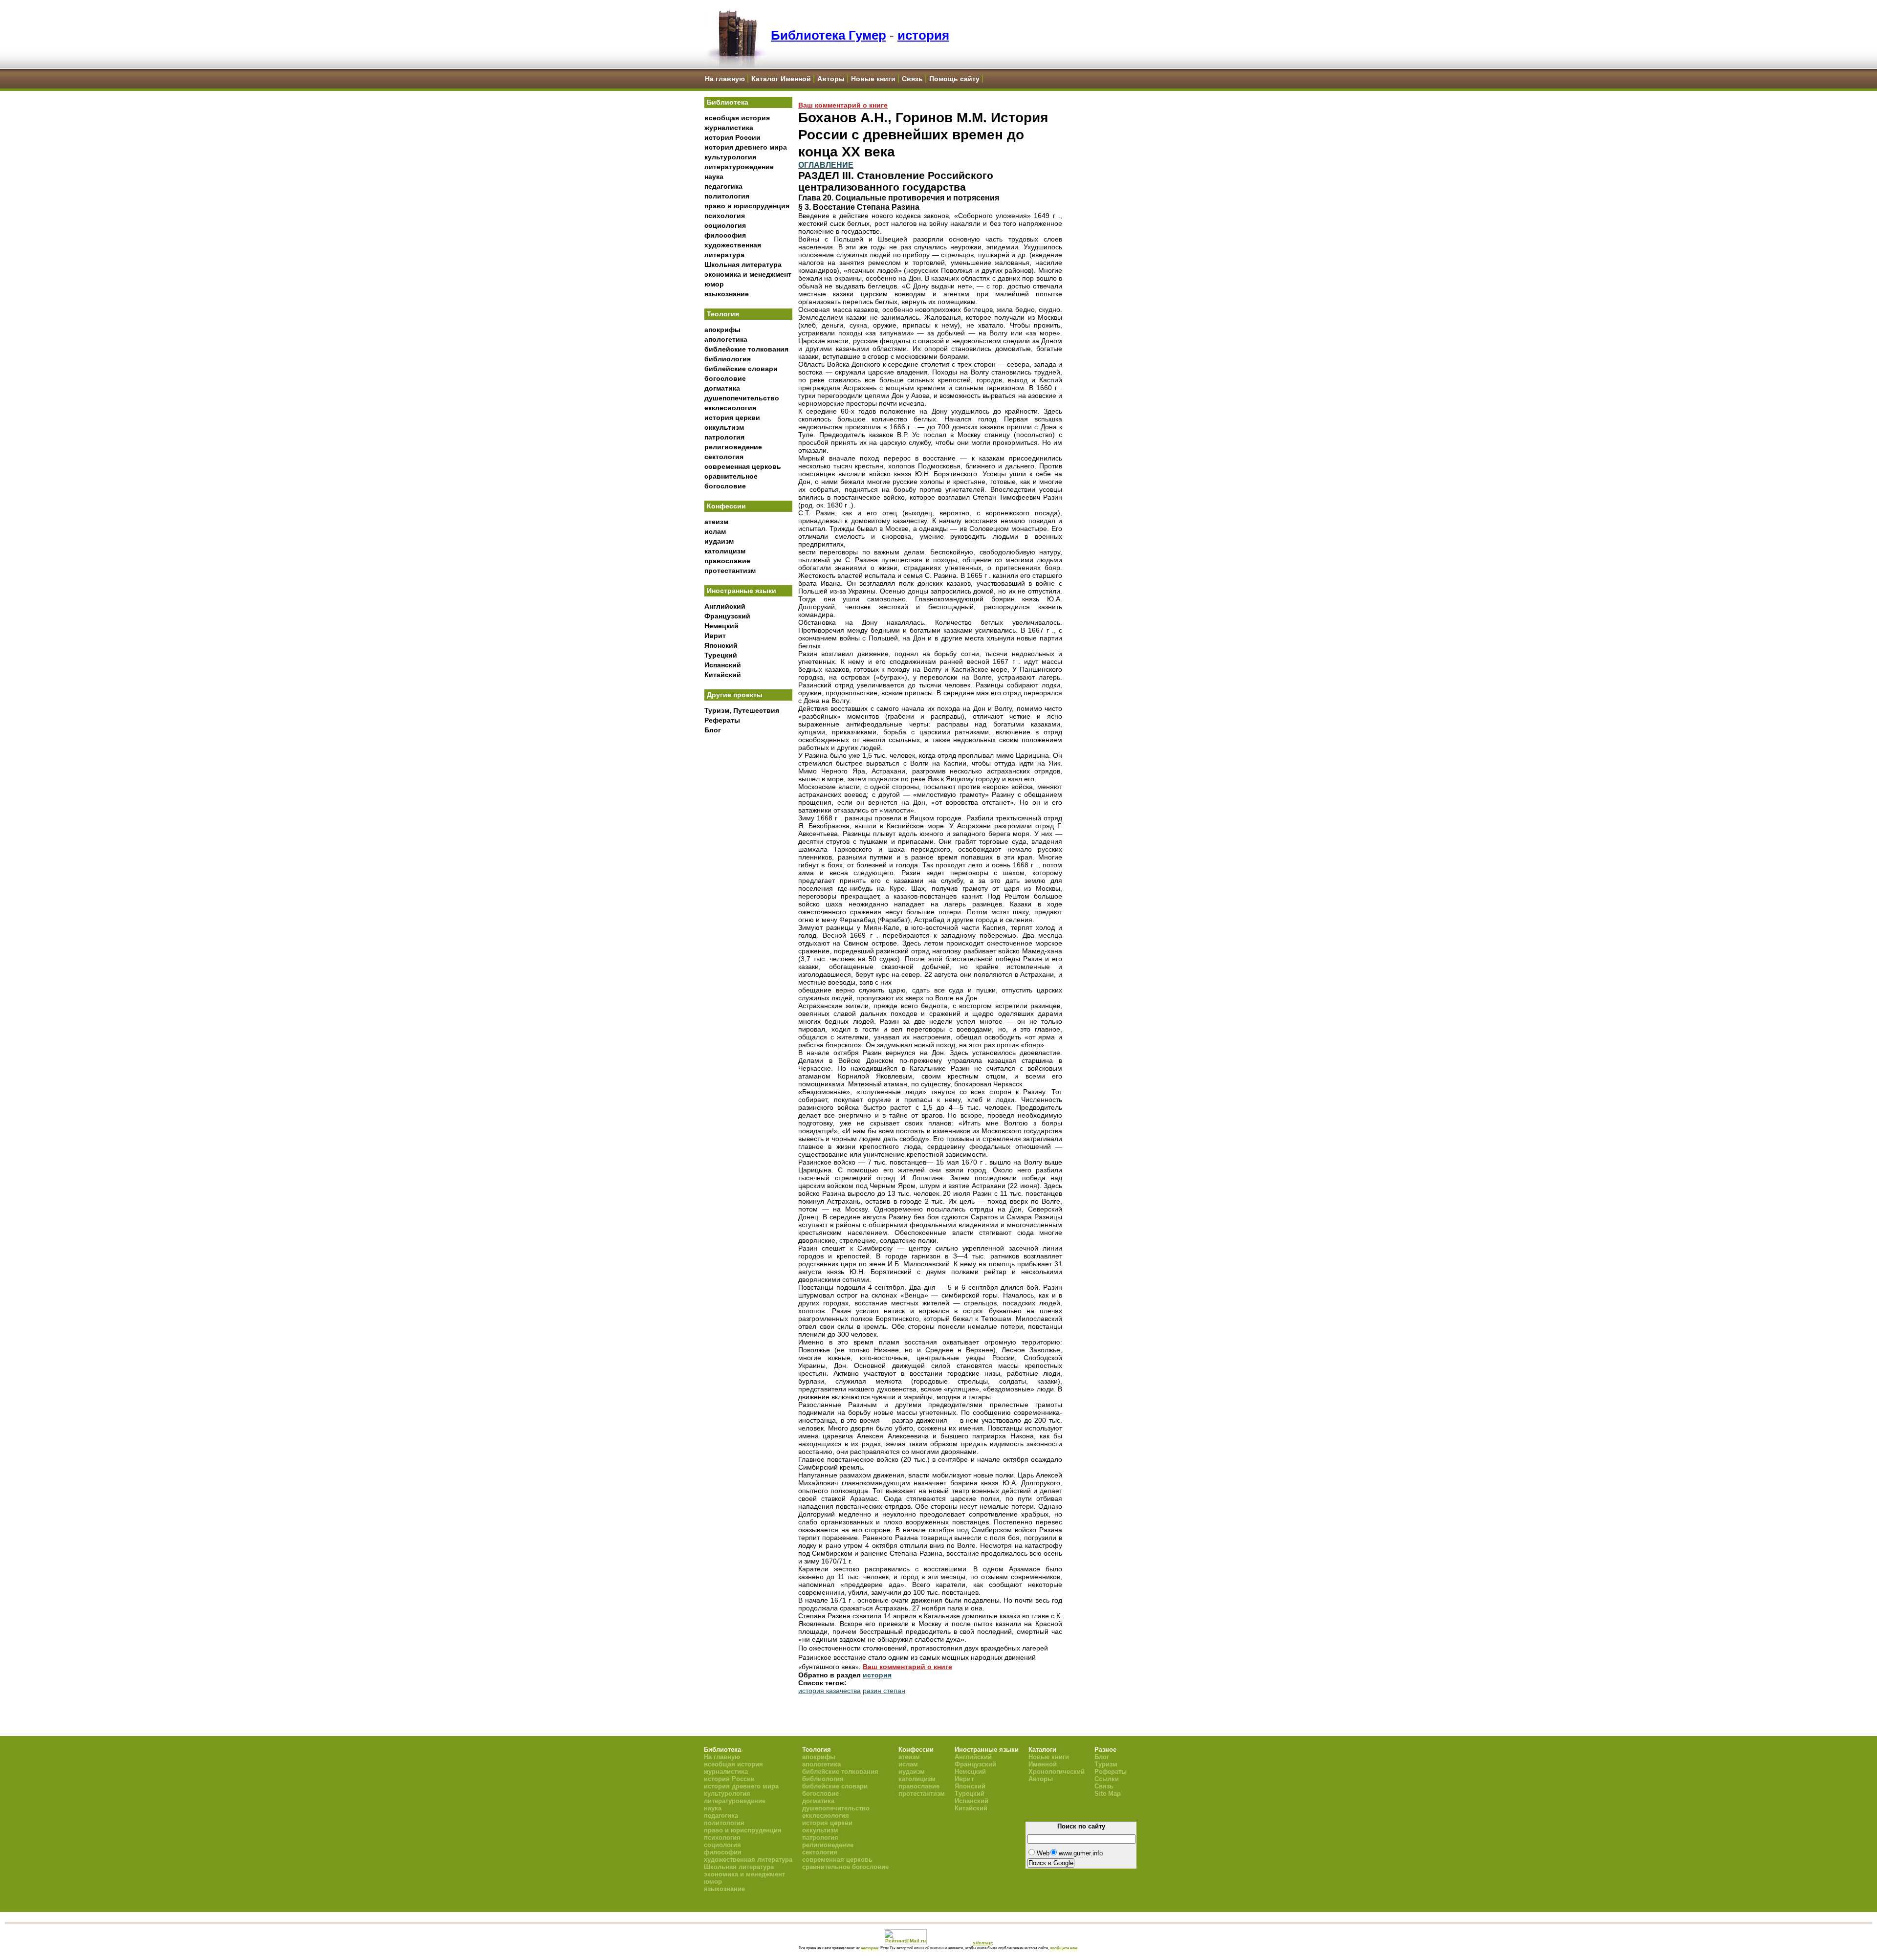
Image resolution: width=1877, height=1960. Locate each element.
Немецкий (721, 626)
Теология (723, 314)
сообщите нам (1064, 1948)
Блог (713, 730)
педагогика (723, 186)
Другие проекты (735, 695)
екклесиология (730, 408)
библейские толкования (746, 349)
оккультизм (724, 427)
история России (732, 137)
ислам (715, 531)
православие (727, 561)
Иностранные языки (742, 591)
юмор (714, 284)
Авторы (831, 79)
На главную (725, 79)
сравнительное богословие (845, 1867)
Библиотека (728, 102)
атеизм (716, 522)
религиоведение (733, 447)
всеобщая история (737, 118)
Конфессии (726, 506)
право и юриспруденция (747, 206)
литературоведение (739, 167)
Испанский (723, 665)
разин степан (884, 1691)
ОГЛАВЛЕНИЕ (826, 165)
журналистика (729, 128)
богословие (725, 378)
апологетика (726, 339)
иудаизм (719, 541)
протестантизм (730, 571)
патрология (724, 437)
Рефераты (722, 720)
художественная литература (748, 1860)
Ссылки (1107, 1779)
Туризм (1106, 1764)
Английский (725, 606)
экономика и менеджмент (748, 274)
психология (725, 216)
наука (714, 176)
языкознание (727, 294)
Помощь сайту (954, 79)
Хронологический (1057, 1772)
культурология (730, 157)
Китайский (723, 675)
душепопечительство (742, 398)
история (923, 35)
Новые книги (873, 79)
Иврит (715, 636)
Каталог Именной (781, 79)
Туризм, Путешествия (742, 710)
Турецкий (721, 655)
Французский (727, 616)
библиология (728, 359)
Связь (912, 79)
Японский (721, 645)
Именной (1043, 1764)
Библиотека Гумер (829, 35)
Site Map (1108, 1794)
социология (725, 225)
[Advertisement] (748, 900)
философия (725, 235)
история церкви (732, 418)
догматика (722, 388)
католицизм (725, 551)
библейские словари (741, 369)
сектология (724, 457)
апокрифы (722, 330)
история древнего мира (746, 147)
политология (727, 196)
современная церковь (743, 466)
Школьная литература (743, 264)
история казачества (829, 1691)
